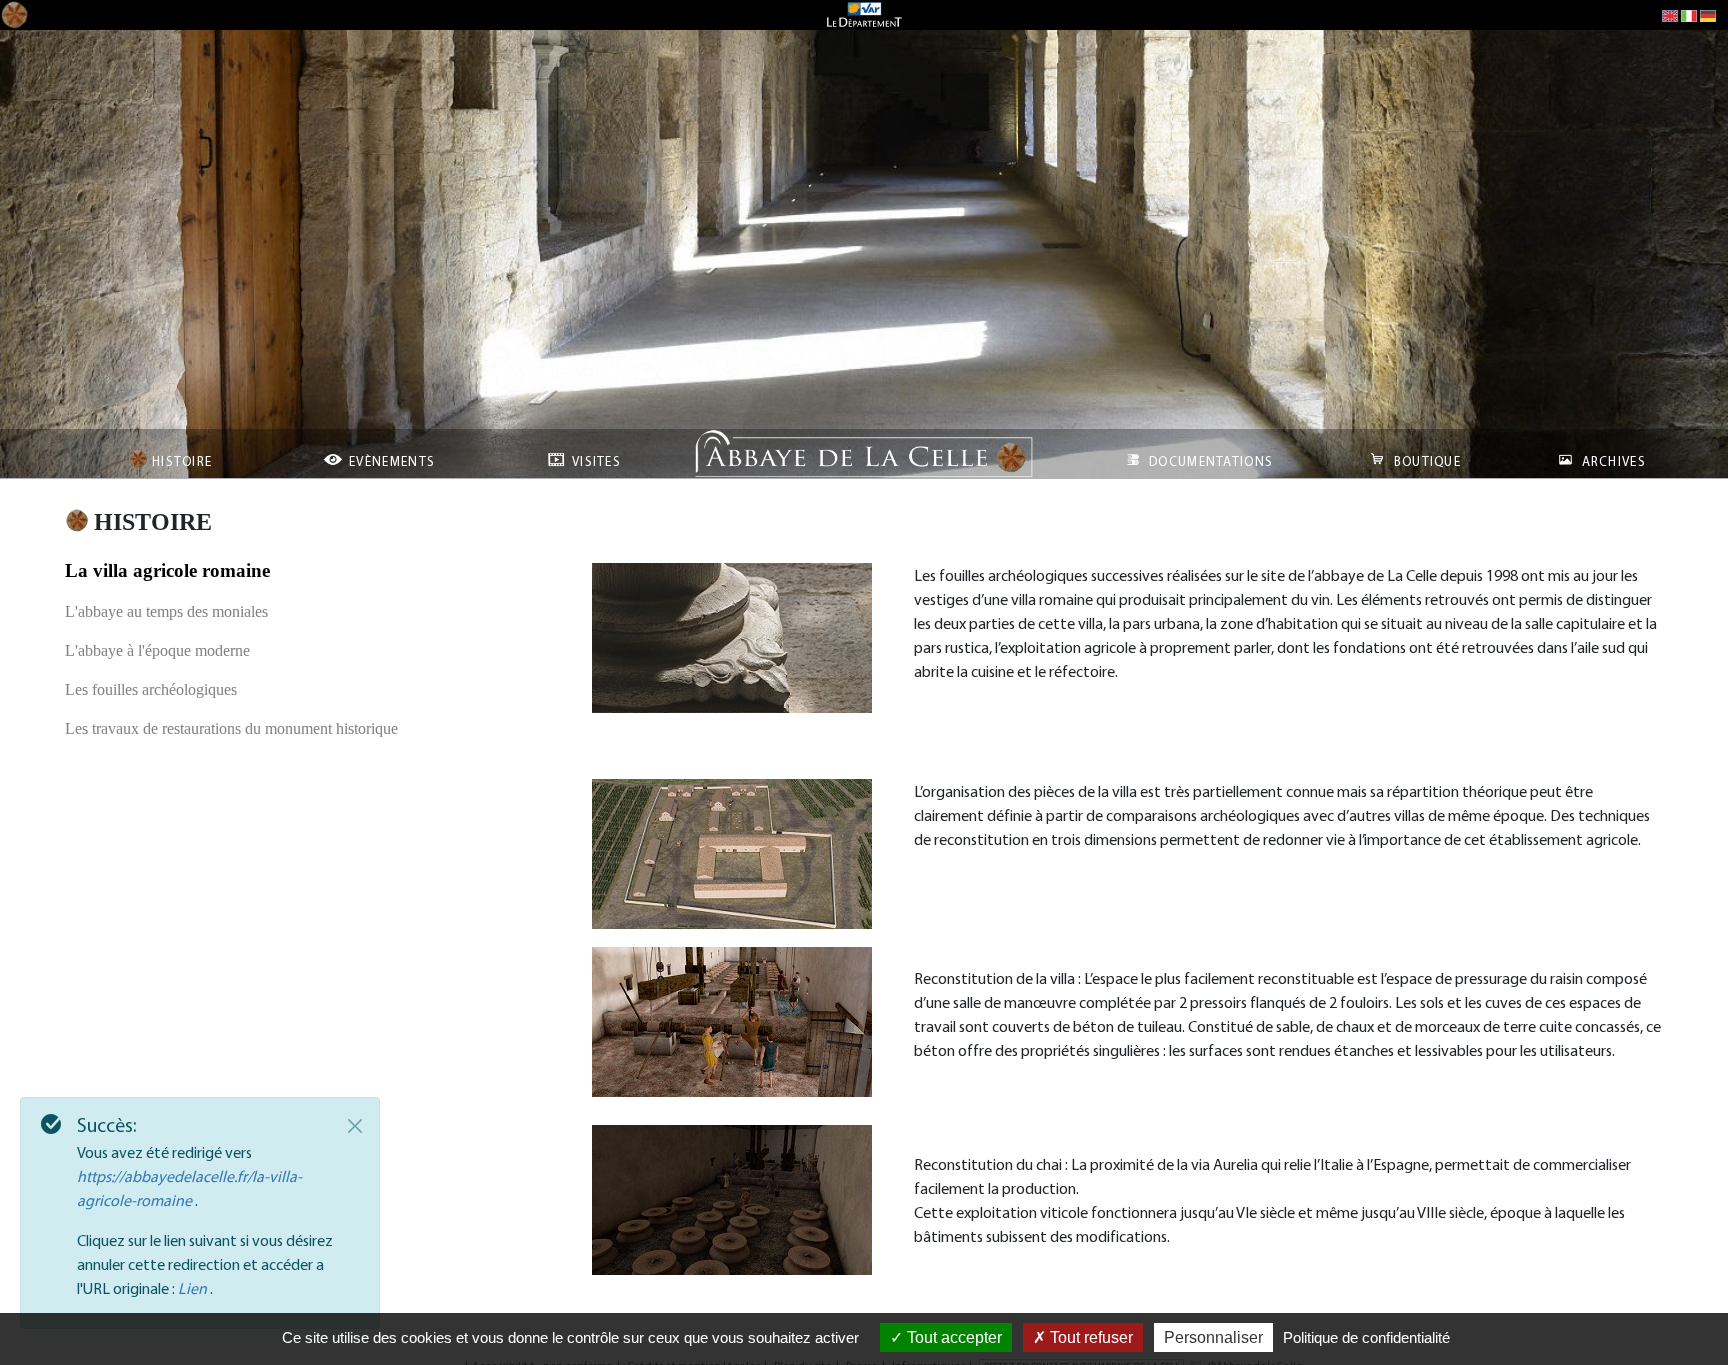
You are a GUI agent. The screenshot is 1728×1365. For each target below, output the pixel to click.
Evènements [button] (390, 461)
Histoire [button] (180, 461)
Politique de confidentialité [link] (1366, 1337)
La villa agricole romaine (167, 570)
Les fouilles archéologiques (151, 689)
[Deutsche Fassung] (1708, 15)
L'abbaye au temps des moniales (166, 611)
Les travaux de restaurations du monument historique (231, 728)
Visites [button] (594, 461)
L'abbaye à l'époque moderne (157, 650)
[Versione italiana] (1689, 15)
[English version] (1670, 15)
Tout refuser (1089, 1337)
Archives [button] (1611, 461)
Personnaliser (1213, 1337)
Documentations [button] (1209, 461)
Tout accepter (952, 1337)
